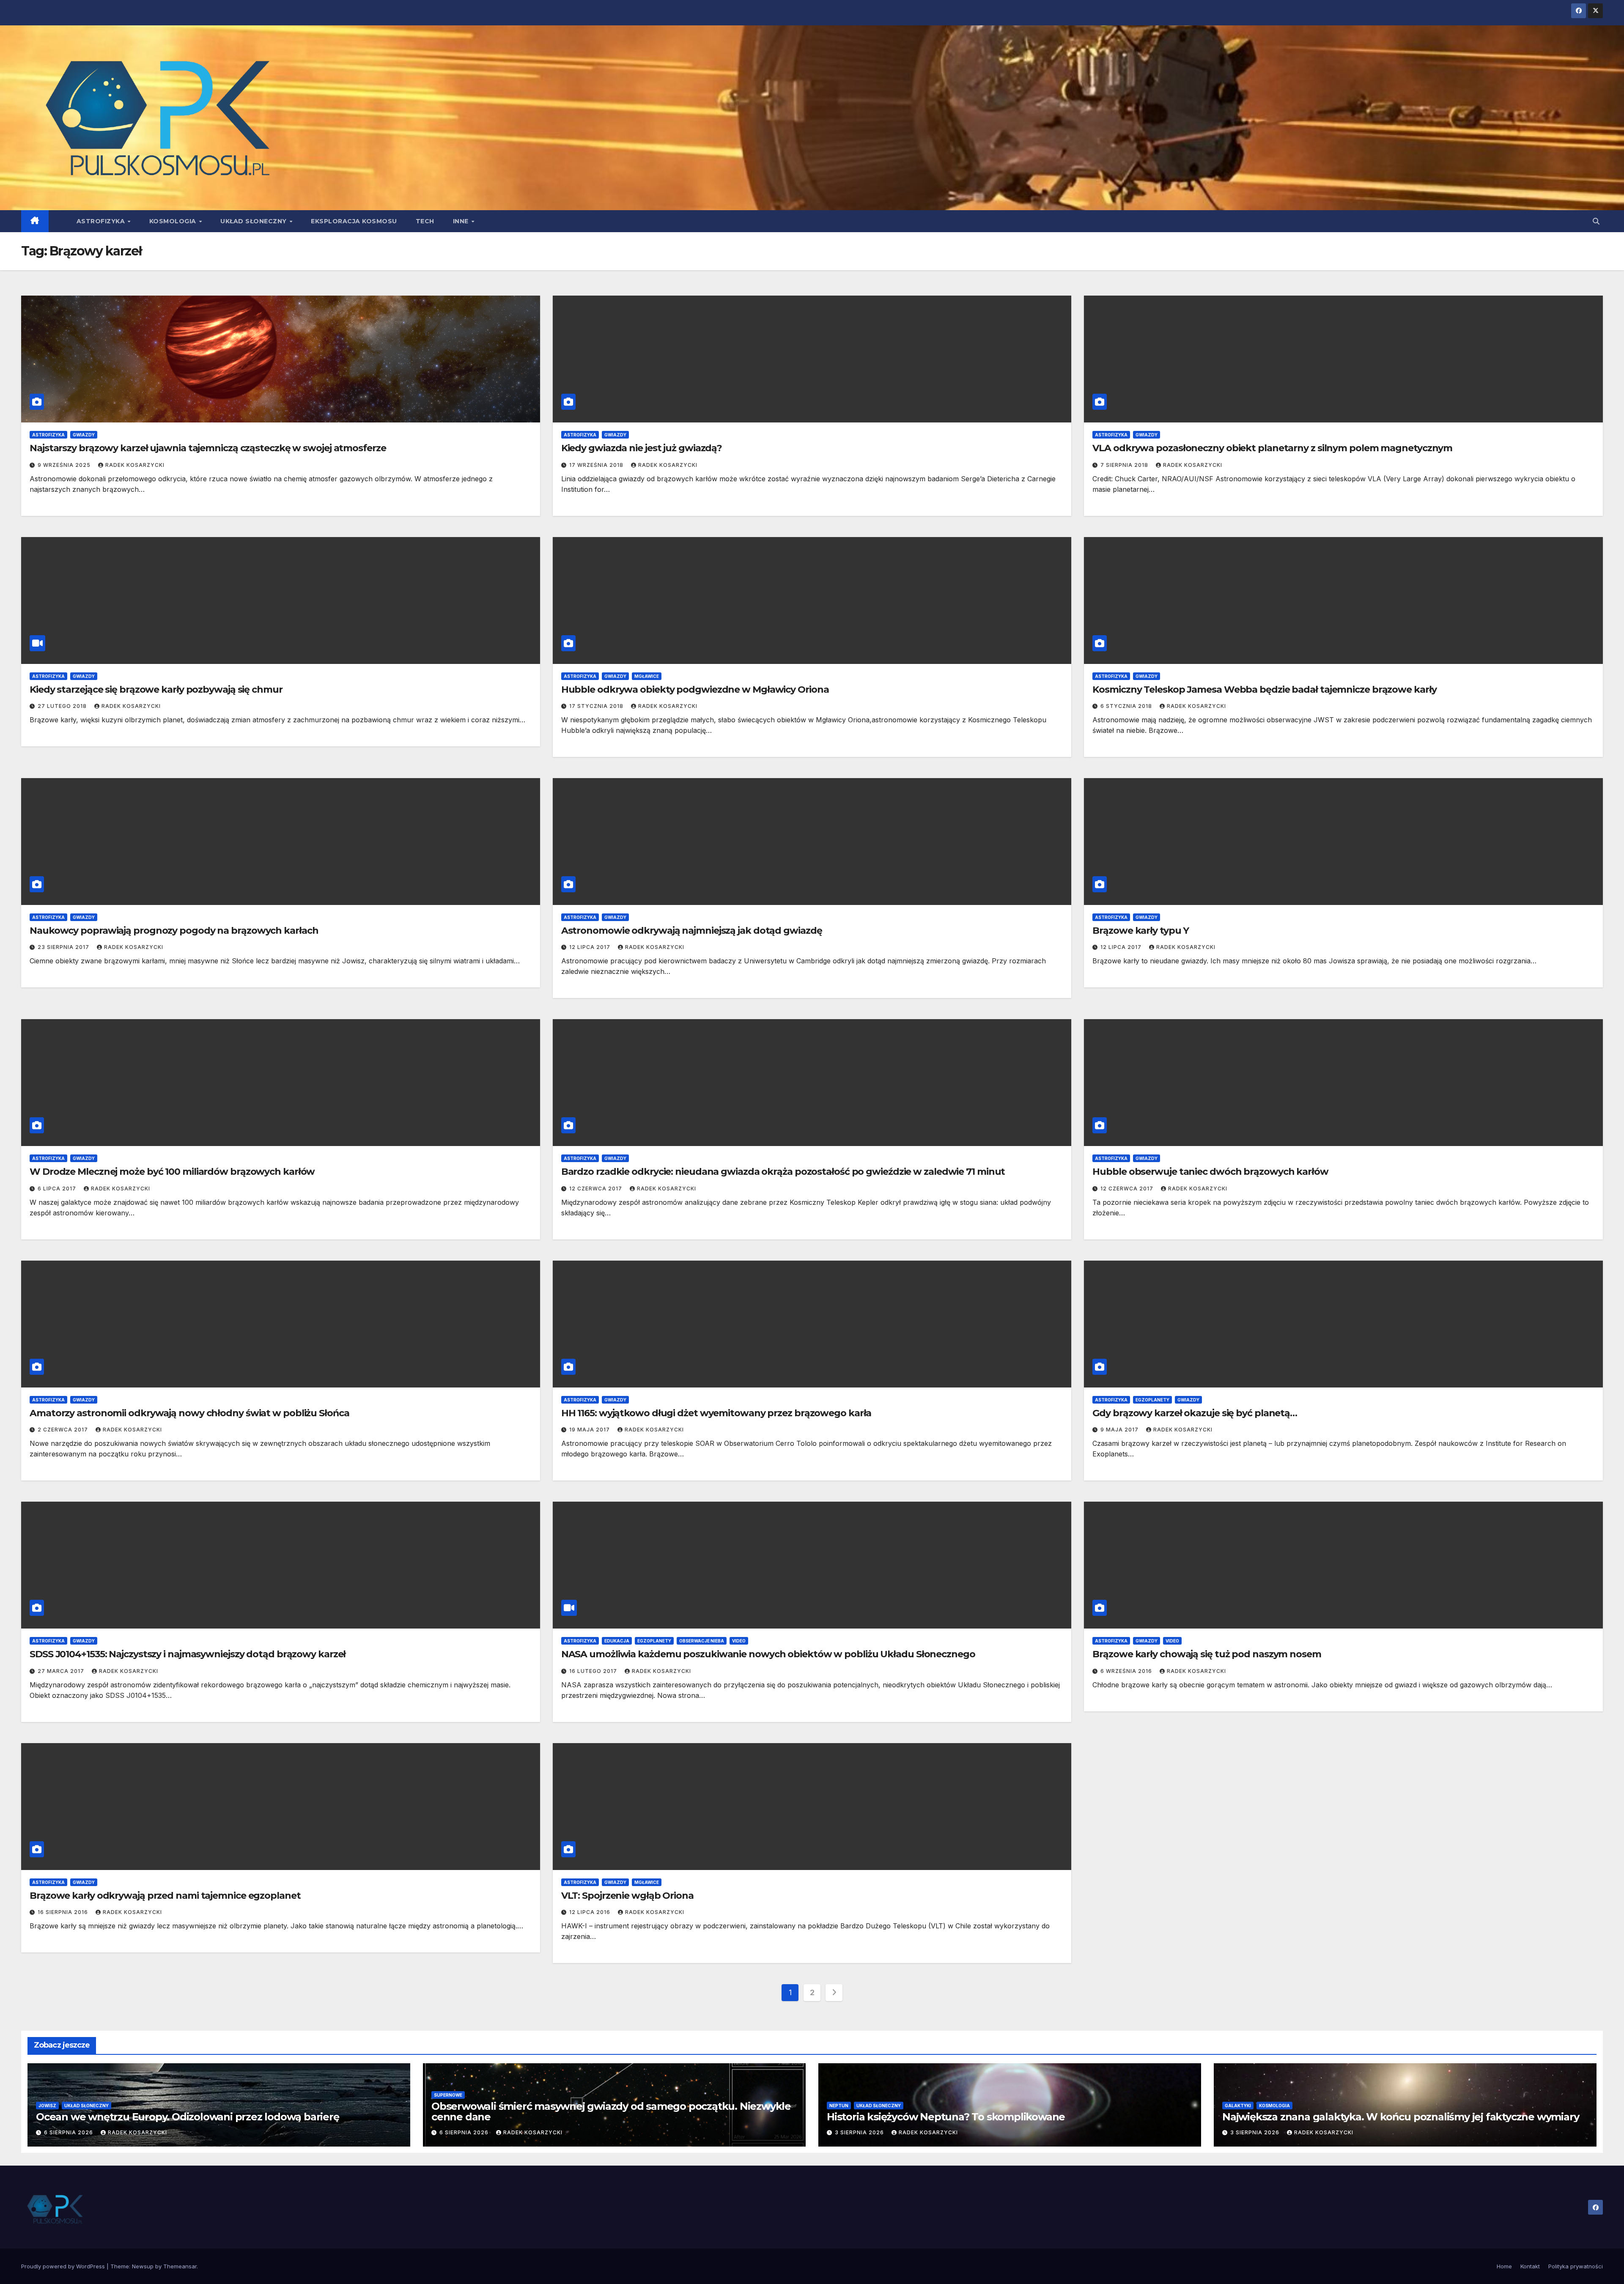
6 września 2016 (1127, 1671)
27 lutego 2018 (63, 706)
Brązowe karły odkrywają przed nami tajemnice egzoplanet (165, 1896)
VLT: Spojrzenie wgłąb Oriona (627, 1896)
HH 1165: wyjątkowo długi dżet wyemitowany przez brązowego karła (716, 1413)
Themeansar (180, 2266)
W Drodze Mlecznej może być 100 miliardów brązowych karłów (172, 1172)
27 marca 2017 (62, 1671)
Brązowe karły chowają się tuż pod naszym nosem (1207, 1654)
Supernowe (448, 2095)
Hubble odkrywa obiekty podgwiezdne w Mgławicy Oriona (695, 690)
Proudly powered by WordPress (64, 2266)
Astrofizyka (102, 221)
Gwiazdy (84, 435)
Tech (425, 221)
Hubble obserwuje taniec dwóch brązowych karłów (1210, 1172)
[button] (1596, 221)
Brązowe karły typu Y (1141, 931)
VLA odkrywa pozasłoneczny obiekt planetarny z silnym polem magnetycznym (1272, 448)
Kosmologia (174, 221)
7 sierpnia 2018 (1125, 465)
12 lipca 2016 (591, 1912)
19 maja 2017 (590, 1430)
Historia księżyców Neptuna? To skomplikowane (946, 2117)
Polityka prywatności (1576, 2266)
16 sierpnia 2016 (64, 1912)
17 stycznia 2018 (597, 706)
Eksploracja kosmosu (354, 221)
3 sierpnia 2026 (860, 2132)
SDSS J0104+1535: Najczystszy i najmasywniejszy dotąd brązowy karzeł (188, 1654)
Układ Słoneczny (254, 221)
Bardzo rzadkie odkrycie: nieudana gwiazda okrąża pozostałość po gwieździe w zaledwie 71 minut (783, 1172)
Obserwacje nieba (702, 1641)
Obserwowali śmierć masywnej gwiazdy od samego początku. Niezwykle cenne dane (611, 2111)
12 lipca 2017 (591, 947)
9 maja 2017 (1120, 1430)
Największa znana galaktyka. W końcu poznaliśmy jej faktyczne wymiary (1400, 2117)
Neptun (839, 2106)
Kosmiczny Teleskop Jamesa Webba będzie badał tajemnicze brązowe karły (1264, 690)
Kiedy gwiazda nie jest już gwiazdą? (642, 448)
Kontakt (1530, 2266)
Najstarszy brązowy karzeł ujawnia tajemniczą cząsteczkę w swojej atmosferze (208, 448)
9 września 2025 (65, 465)
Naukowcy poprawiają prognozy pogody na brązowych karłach (174, 931)
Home (1504, 2266)
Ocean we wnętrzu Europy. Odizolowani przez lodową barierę (188, 2117)
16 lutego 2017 (594, 1671)
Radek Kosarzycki (135, 465)
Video (739, 1641)
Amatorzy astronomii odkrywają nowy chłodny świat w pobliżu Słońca (189, 1413)
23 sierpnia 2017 (64, 947)
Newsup (143, 2266)
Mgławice (647, 676)
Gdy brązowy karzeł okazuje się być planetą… (1195, 1413)
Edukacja (617, 1641)
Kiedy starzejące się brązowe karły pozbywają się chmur (156, 690)
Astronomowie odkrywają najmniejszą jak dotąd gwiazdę (692, 931)
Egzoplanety (1152, 1400)
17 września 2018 (597, 465)
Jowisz (47, 2106)
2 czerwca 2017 (64, 1430)
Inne (462, 221)
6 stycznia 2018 (1127, 706)
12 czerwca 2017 (597, 1189)
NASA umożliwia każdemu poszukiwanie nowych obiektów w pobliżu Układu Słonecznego (768, 1654)
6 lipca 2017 (58, 1189)
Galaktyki (1238, 2106)
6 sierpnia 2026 (69, 2132)
